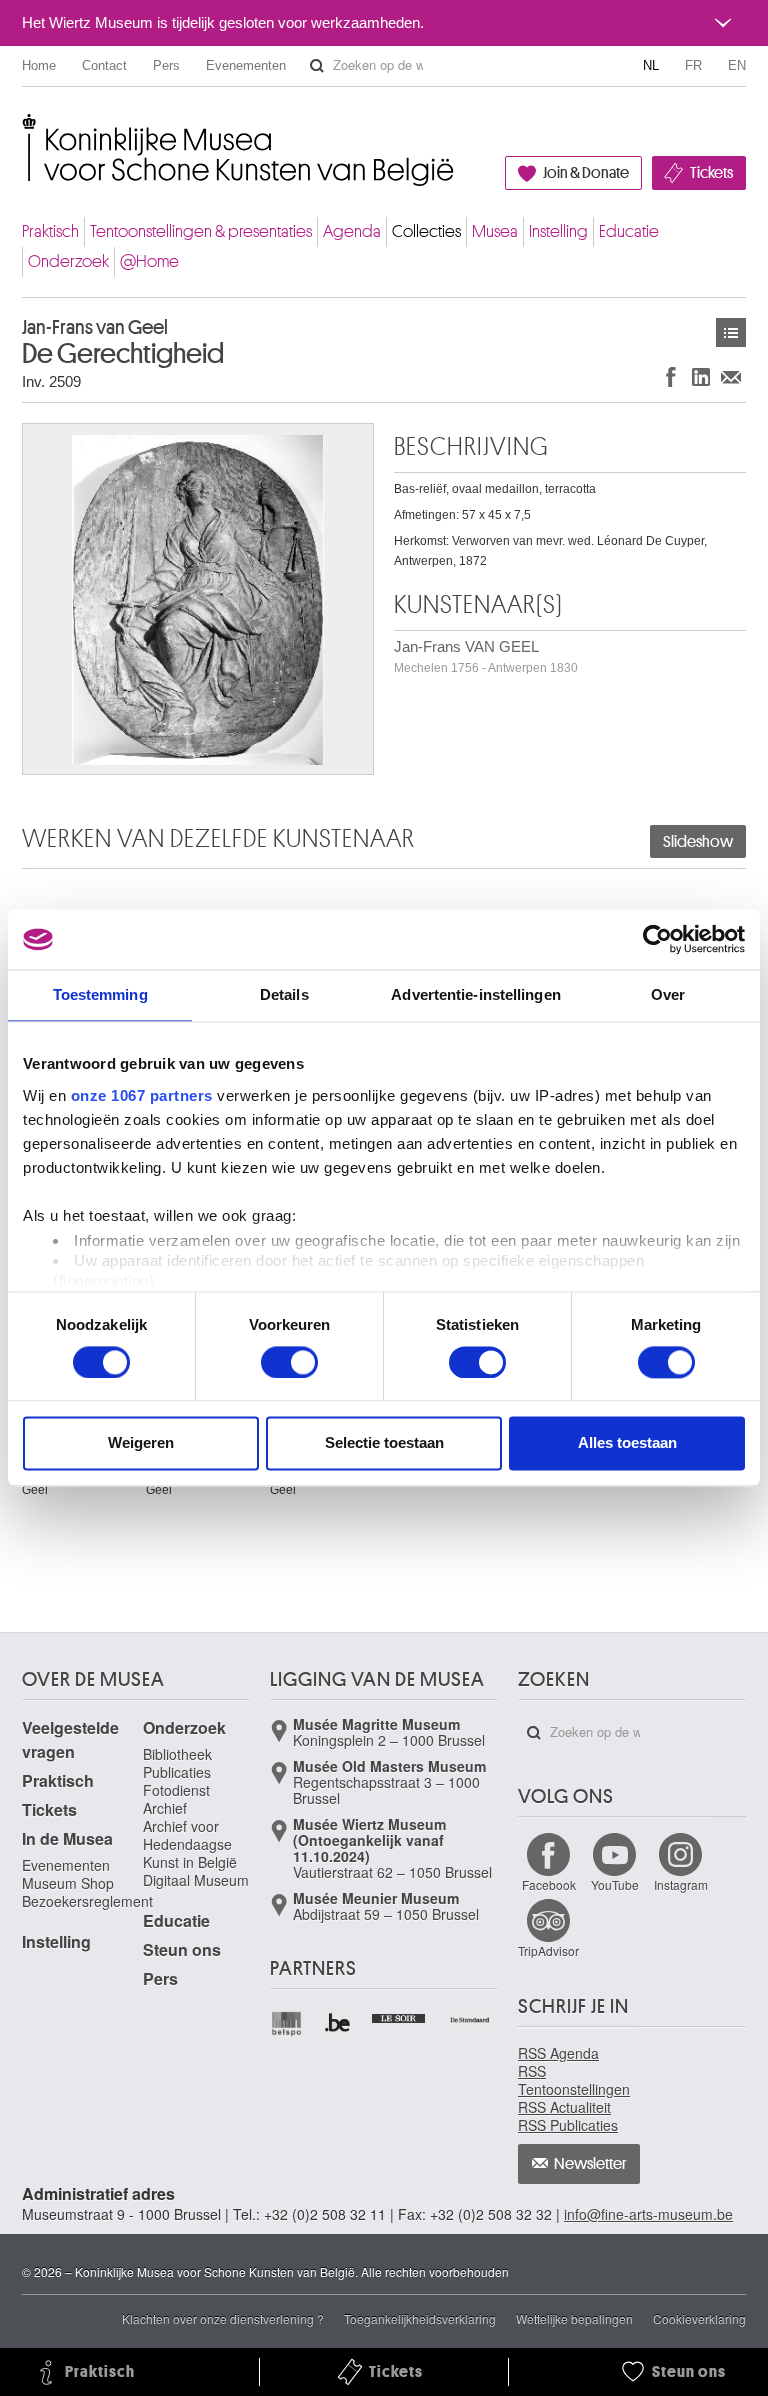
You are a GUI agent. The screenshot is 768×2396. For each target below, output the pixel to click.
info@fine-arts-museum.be (648, 2214)
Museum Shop (68, 1883)
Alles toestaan (627, 1443)
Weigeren (141, 1443)
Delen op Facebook (671, 376)
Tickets (711, 173)
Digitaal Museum (196, 1880)
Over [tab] (668, 994)
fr (693, 65)
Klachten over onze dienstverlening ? (223, 2318)
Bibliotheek (177, 1754)
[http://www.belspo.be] (287, 2023)
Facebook (549, 1884)
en (737, 65)
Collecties (426, 231)
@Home (149, 261)
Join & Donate (586, 173)
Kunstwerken (731, 332)
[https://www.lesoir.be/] (399, 2016)
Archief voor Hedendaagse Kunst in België (190, 1844)
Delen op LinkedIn (701, 376)
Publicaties (177, 1772)
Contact (104, 65)
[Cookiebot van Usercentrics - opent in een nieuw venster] (657, 939)
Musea (495, 231)
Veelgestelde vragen (70, 1739)
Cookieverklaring (699, 2318)
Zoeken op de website (317, 66)
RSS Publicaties (568, 2125)
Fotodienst (176, 1790)
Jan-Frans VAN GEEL (486, 656)
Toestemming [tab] (100, 994)
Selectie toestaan (384, 1443)
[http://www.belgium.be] (338, 2023)
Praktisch (50, 231)
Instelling (558, 231)
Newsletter (590, 2164)
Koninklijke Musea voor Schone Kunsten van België (26, 129)
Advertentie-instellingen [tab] (475, 994)
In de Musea (67, 1838)
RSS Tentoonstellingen (574, 2080)
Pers (166, 65)
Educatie (629, 231)
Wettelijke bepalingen (574, 2318)
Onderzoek (68, 261)
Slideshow (698, 842)
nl (651, 65)
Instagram (681, 1884)
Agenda (352, 231)
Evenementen (246, 65)
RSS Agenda (558, 2053)
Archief (165, 1808)
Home (39, 65)
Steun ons (182, 1949)
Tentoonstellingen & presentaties (201, 231)
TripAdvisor (548, 1950)
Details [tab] (284, 994)
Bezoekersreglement (87, 1901)
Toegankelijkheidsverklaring (420, 2318)
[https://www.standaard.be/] (470, 2020)
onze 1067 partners (142, 1095)
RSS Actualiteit (564, 2107)
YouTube (615, 1884)
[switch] (289, 1362)
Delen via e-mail (731, 376)
